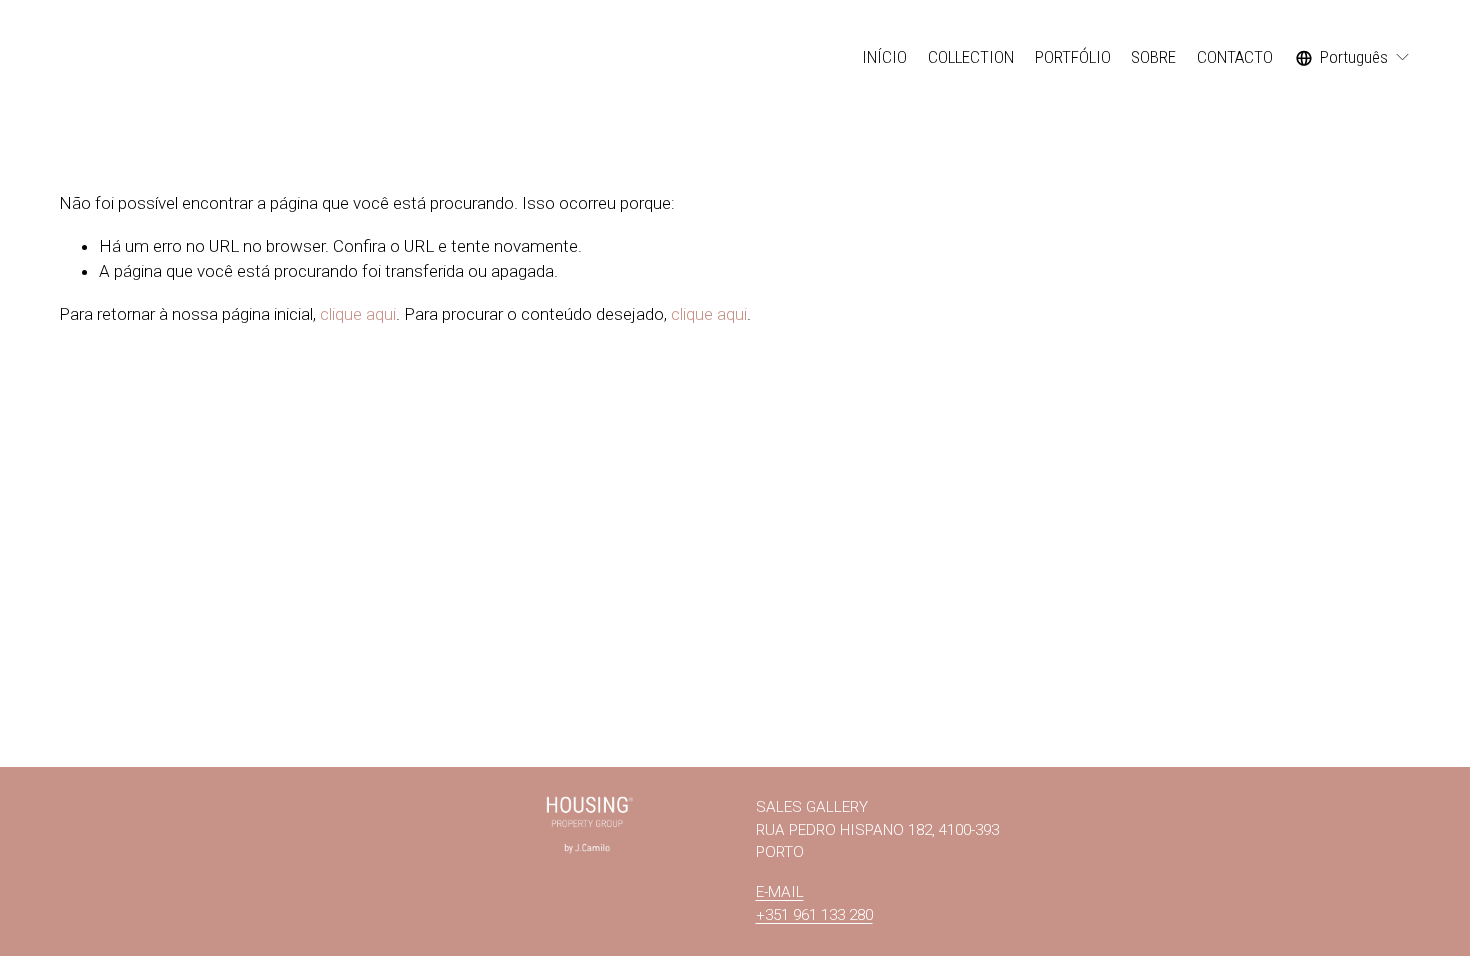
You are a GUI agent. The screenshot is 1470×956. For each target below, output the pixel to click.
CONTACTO (1235, 57)
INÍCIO (884, 57)
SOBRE (1153, 57)
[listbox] (1353, 57)
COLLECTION (971, 57)
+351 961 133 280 (814, 915)
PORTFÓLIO (1073, 57)
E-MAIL (780, 892)
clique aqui (358, 314)
